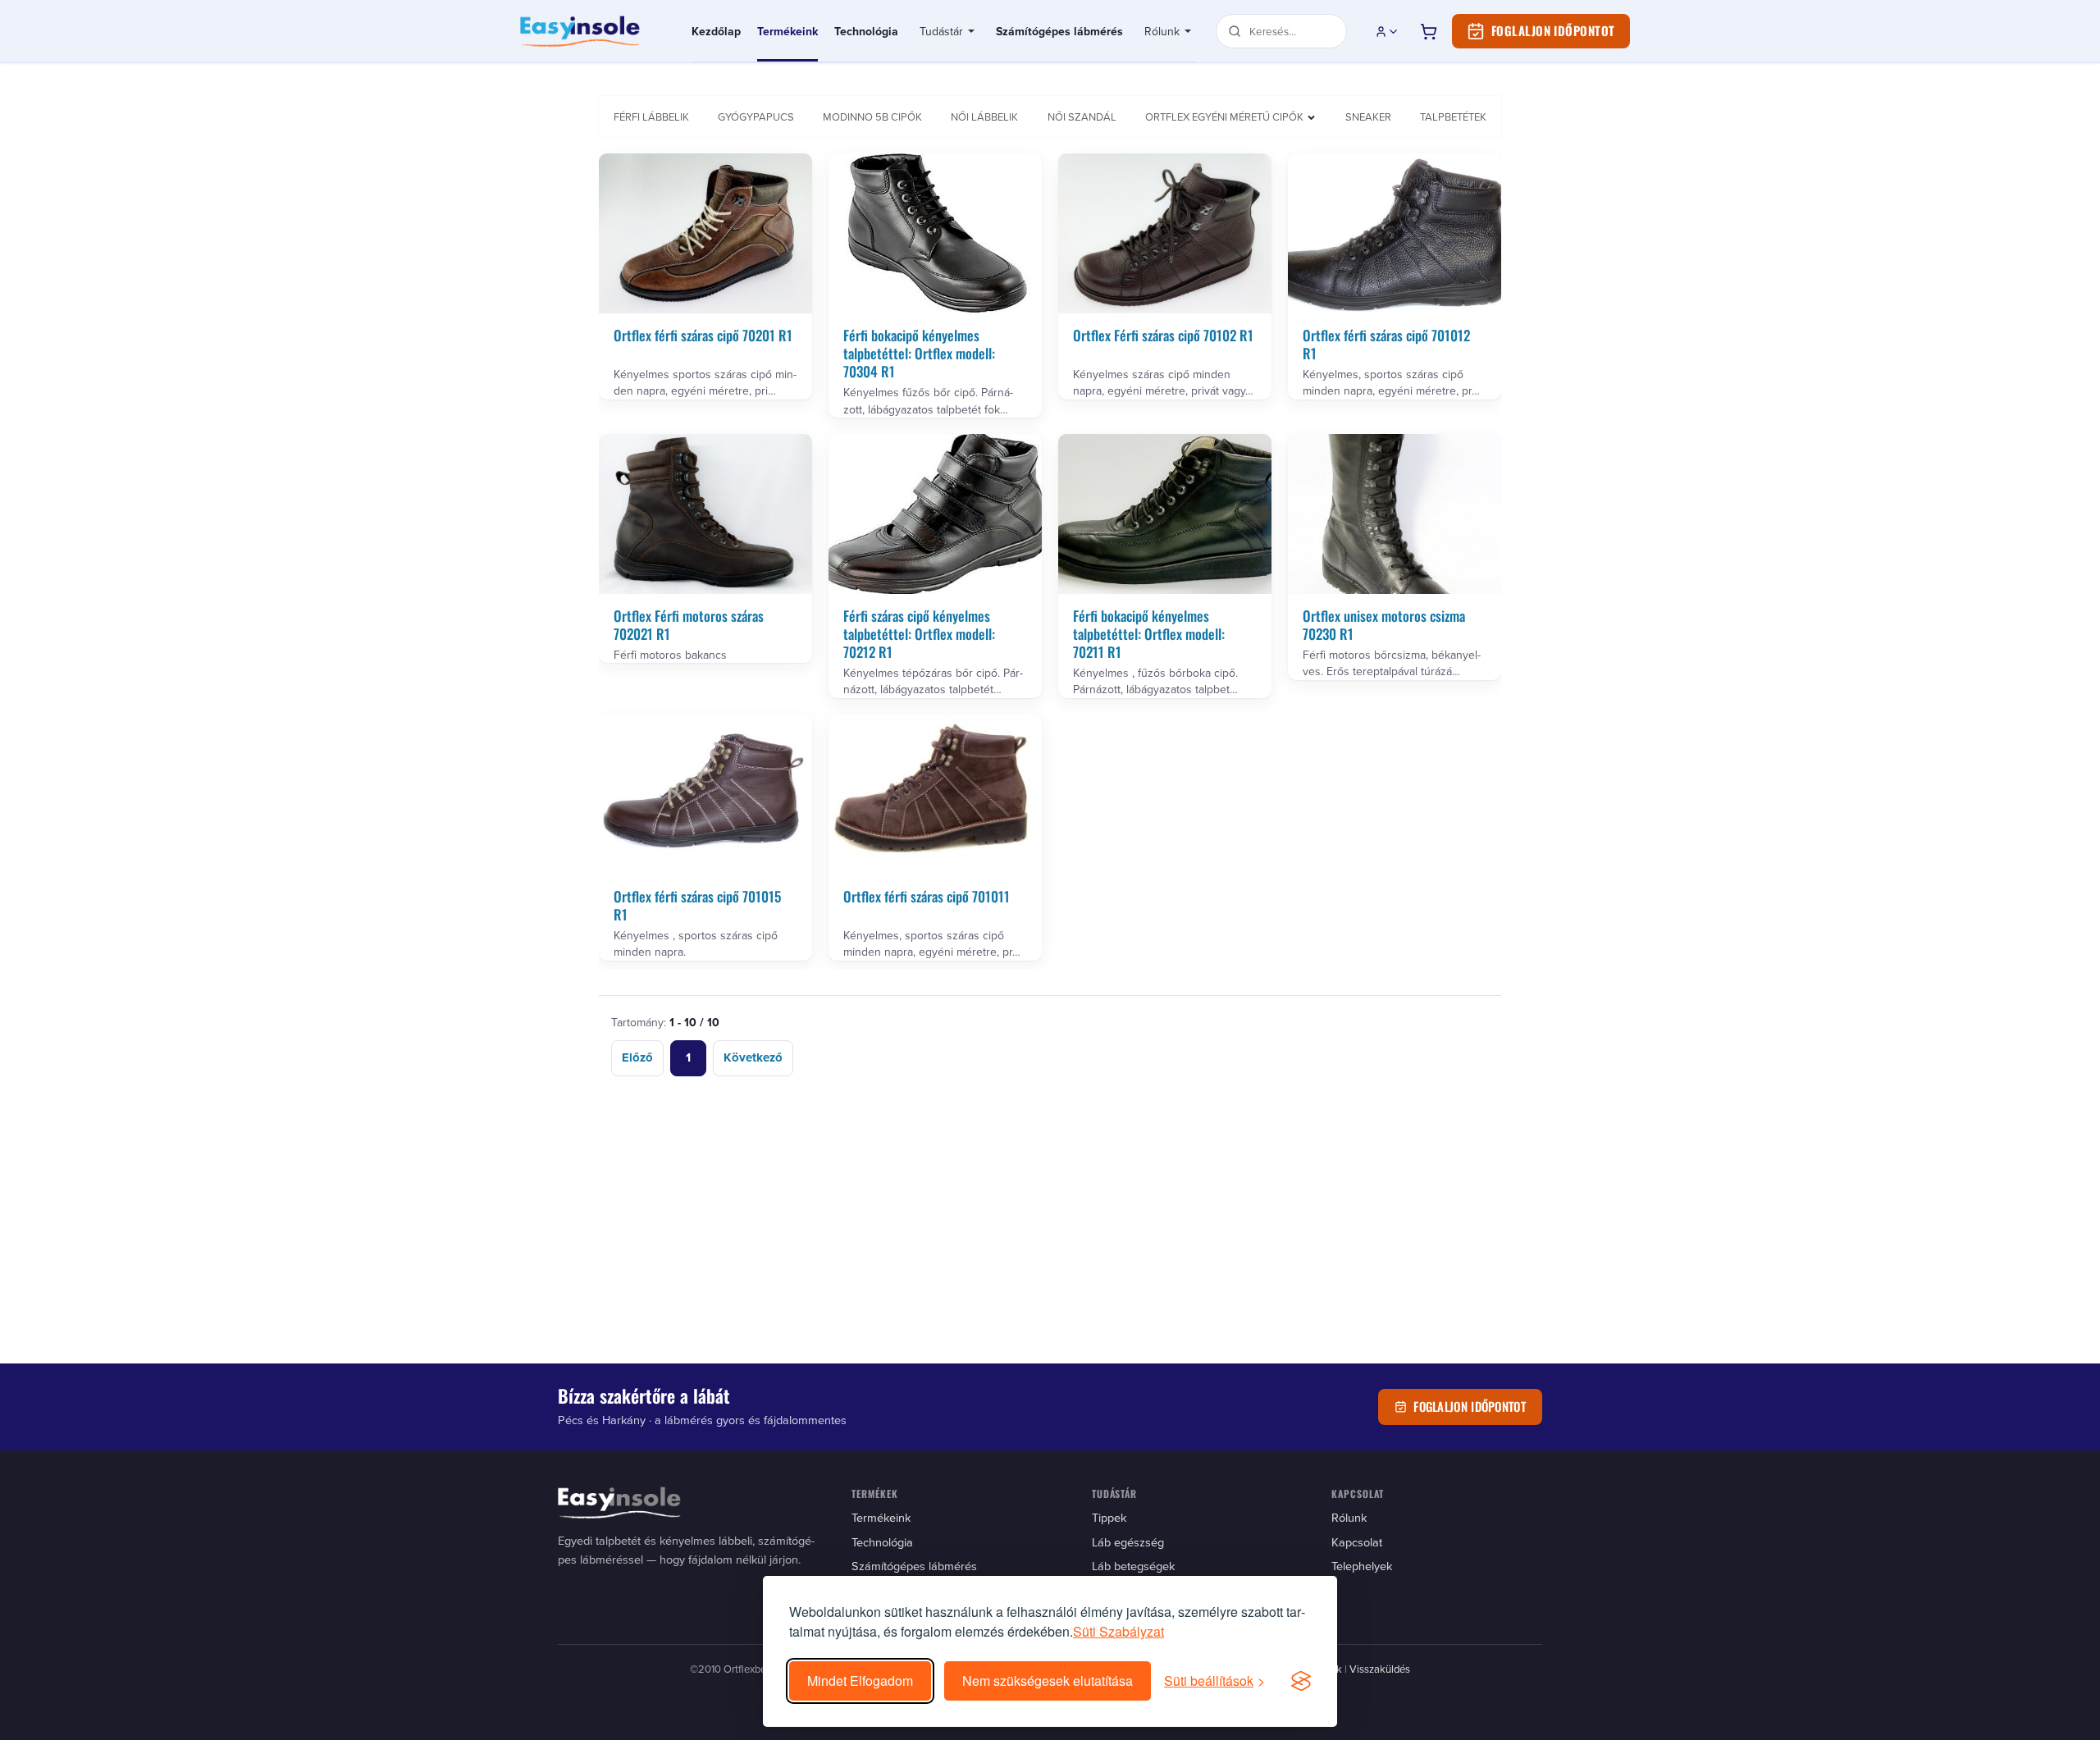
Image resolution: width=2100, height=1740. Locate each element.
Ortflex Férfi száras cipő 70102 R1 (1163, 335)
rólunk (1349, 1517)
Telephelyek (1362, 1566)
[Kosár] (1428, 31)
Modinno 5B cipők (872, 116)
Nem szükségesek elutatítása (1048, 1681)
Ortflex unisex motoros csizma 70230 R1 (1384, 625)
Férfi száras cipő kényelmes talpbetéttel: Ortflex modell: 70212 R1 (919, 634)
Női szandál (1082, 116)
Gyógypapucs (756, 116)
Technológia (866, 31)
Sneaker (1368, 116)
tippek (1109, 1517)
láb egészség (1128, 1542)
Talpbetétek (1453, 116)
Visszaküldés (1380, 1669)
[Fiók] (1387, 31)
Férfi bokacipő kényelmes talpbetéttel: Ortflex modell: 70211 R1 (1149, 634)
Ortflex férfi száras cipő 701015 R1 (697, 905)
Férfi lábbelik (651, 116)
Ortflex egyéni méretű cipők (1224, 116)
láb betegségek (1133, 1566)
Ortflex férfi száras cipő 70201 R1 (703, 335)
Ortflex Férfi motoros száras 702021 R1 (689, 625)
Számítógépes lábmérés (1059, 31)
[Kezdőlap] (596, 31)
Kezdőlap (716, 31)
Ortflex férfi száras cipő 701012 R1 (1386, 344)
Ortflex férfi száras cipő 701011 (927, 896)
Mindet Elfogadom (860, 1681)
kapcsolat (1357, 1542)
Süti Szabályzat (1118, 1631)
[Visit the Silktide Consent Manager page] (1301, 1681)
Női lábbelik (984, 116)
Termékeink (787, 31)
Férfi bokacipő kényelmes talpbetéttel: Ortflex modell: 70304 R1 (919, 353)
